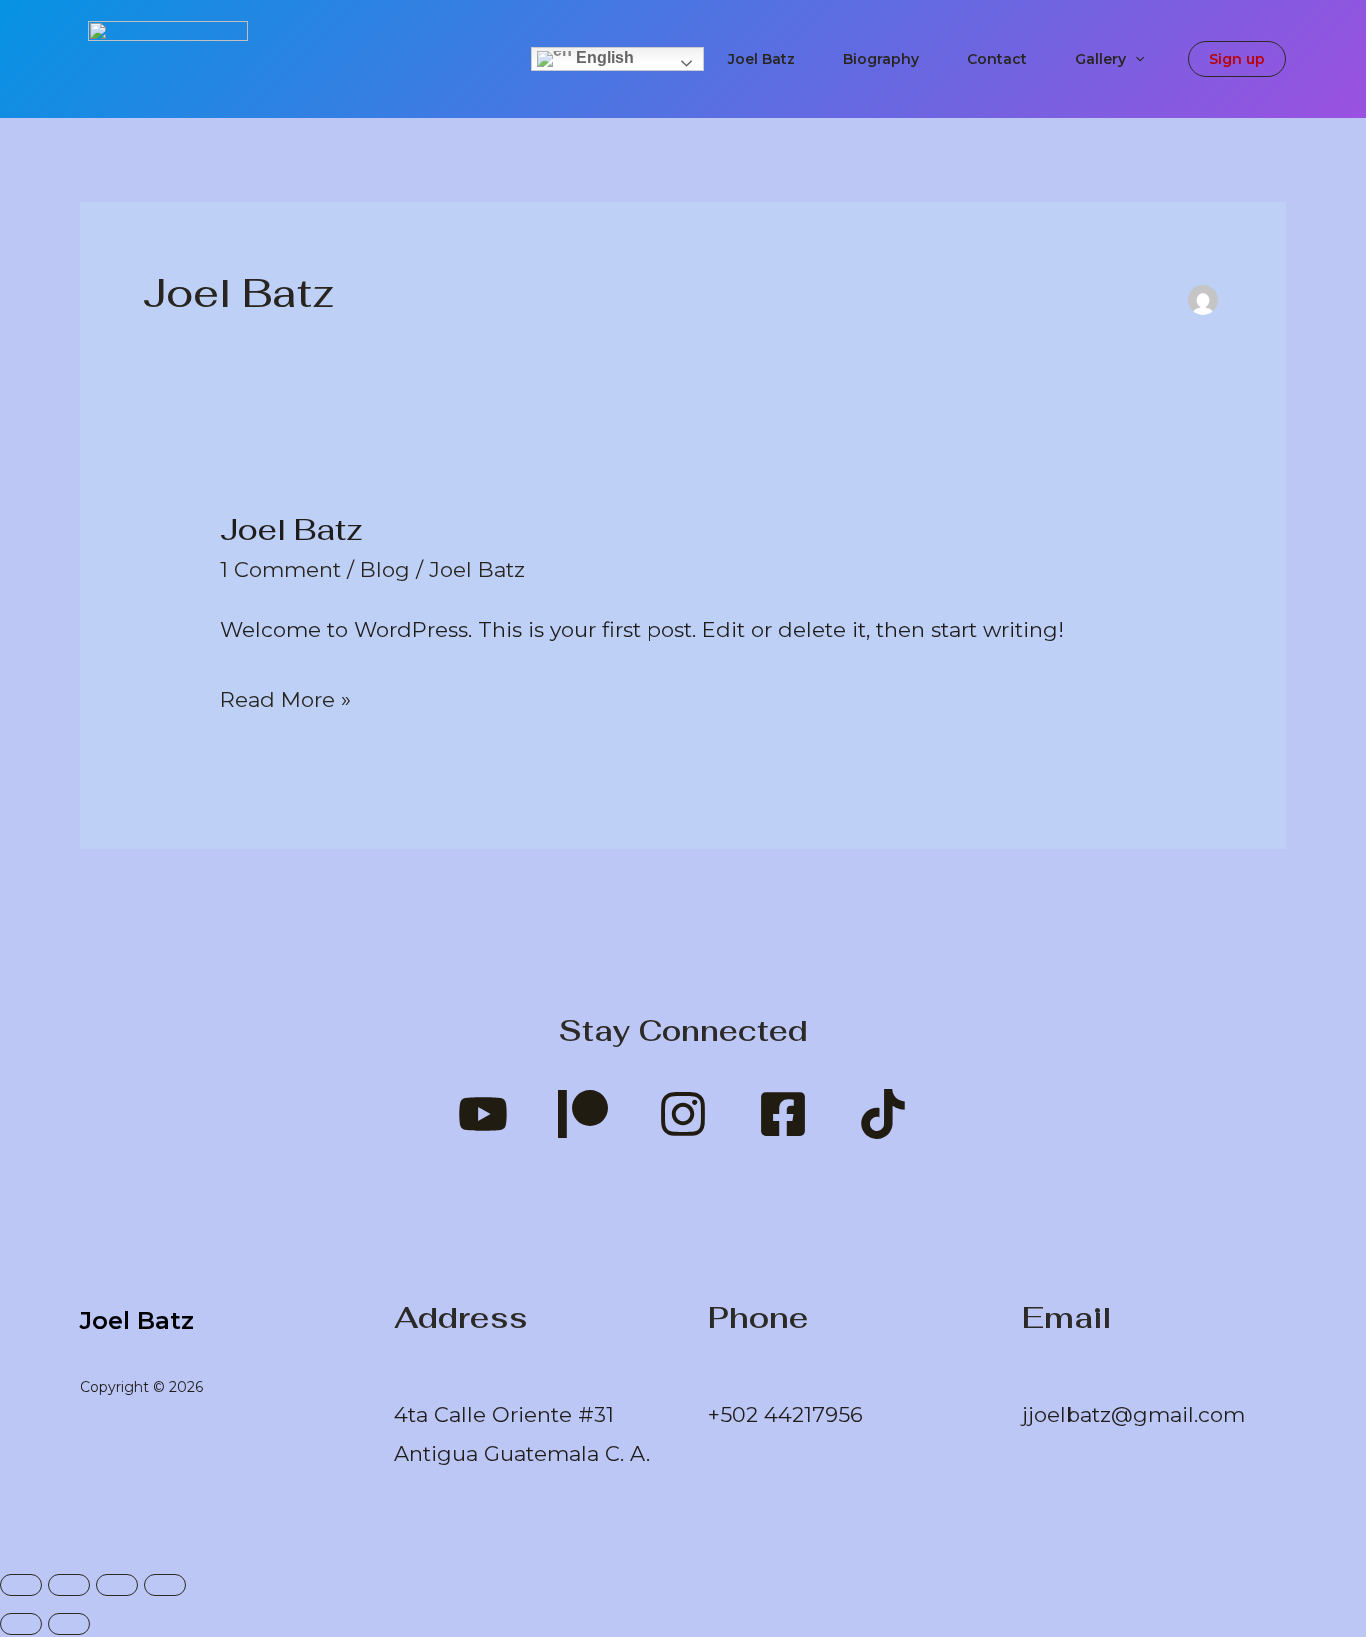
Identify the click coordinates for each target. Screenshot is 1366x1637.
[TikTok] (883, 1114)
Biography (881, 59)
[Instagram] (683, 1114)
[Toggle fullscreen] (69, 1585)
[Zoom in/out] (21, 1585)
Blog (385, 569)
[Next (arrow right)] (69, 1624)
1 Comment (280, 569)
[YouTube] (483, 1114)
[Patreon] (583, 1114)
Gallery (1100, 59)
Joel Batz (761, 59)
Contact (997, 59)
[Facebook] (783, 1114)
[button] (1135, 59)
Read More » (285, 696)
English (603, 57)
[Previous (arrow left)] (21, 1624)
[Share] (117, 1585)
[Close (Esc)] (165, 1585)
